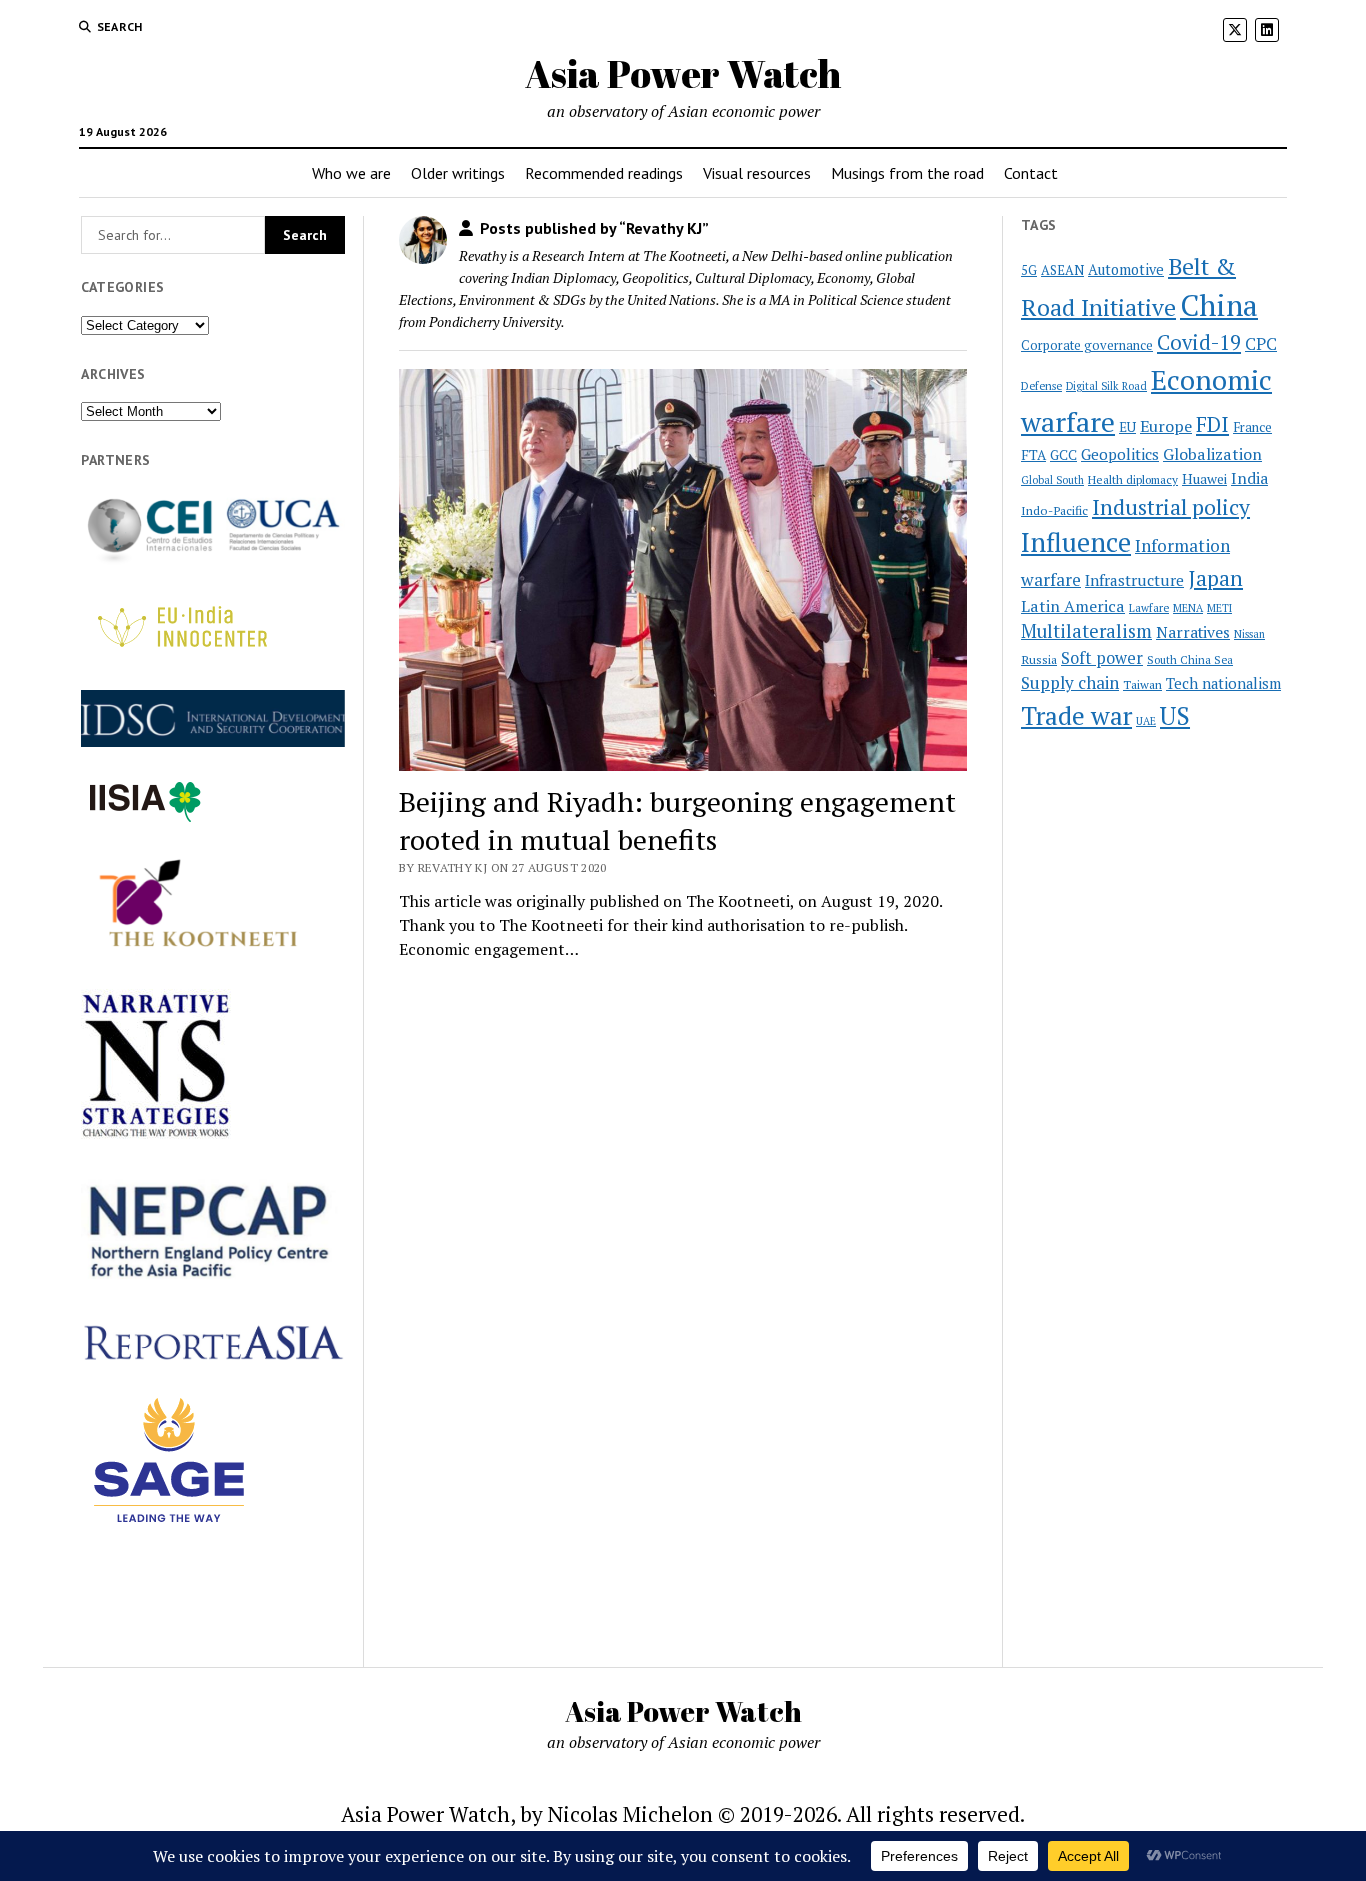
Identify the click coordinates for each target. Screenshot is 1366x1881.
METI (1219, 608)
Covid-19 (1199, 342)
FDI (1212, 424)
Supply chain (1070, 682)
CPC (1261, 344)
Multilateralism (1086, 631)
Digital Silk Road (1106, 386)
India (1249, 478)
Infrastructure (1134, 580)
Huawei (1204, 479)
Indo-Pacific (1054, 510)
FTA (1033, 455)
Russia (1039, 659)
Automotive (1126, 269)
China (1219, 305)
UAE (1146, 721)
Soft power (1102, 658)
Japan (1215, 578)
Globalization (1212, 454)
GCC (1063, 455)
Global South (1052, 480)
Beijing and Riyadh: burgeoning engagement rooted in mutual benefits (677, 820)
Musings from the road (907, 173)
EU (1127, 427)
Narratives (1193, 632)
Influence (1076, 542)
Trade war (1076, 715)
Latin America (1073, 606)
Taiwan (1142, 684)
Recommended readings (604, 173)
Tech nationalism (1223, 683)
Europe (1166, 426)
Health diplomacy (1133, 479)
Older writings (458, 173)
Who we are (351, 173)
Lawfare (1149, 608)
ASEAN (1062, 270)
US (1175, 715)
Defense (1041, 386)
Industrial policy (1171, 507)
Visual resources (757, 173)
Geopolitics (1120, 454)
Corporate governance (1087, 345)
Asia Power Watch (683, 73)
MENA (1188, 608)
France (1252, 427)
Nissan (1249, 634)
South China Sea (1190, 660)
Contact (1031, 173)
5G (1029, 270)
